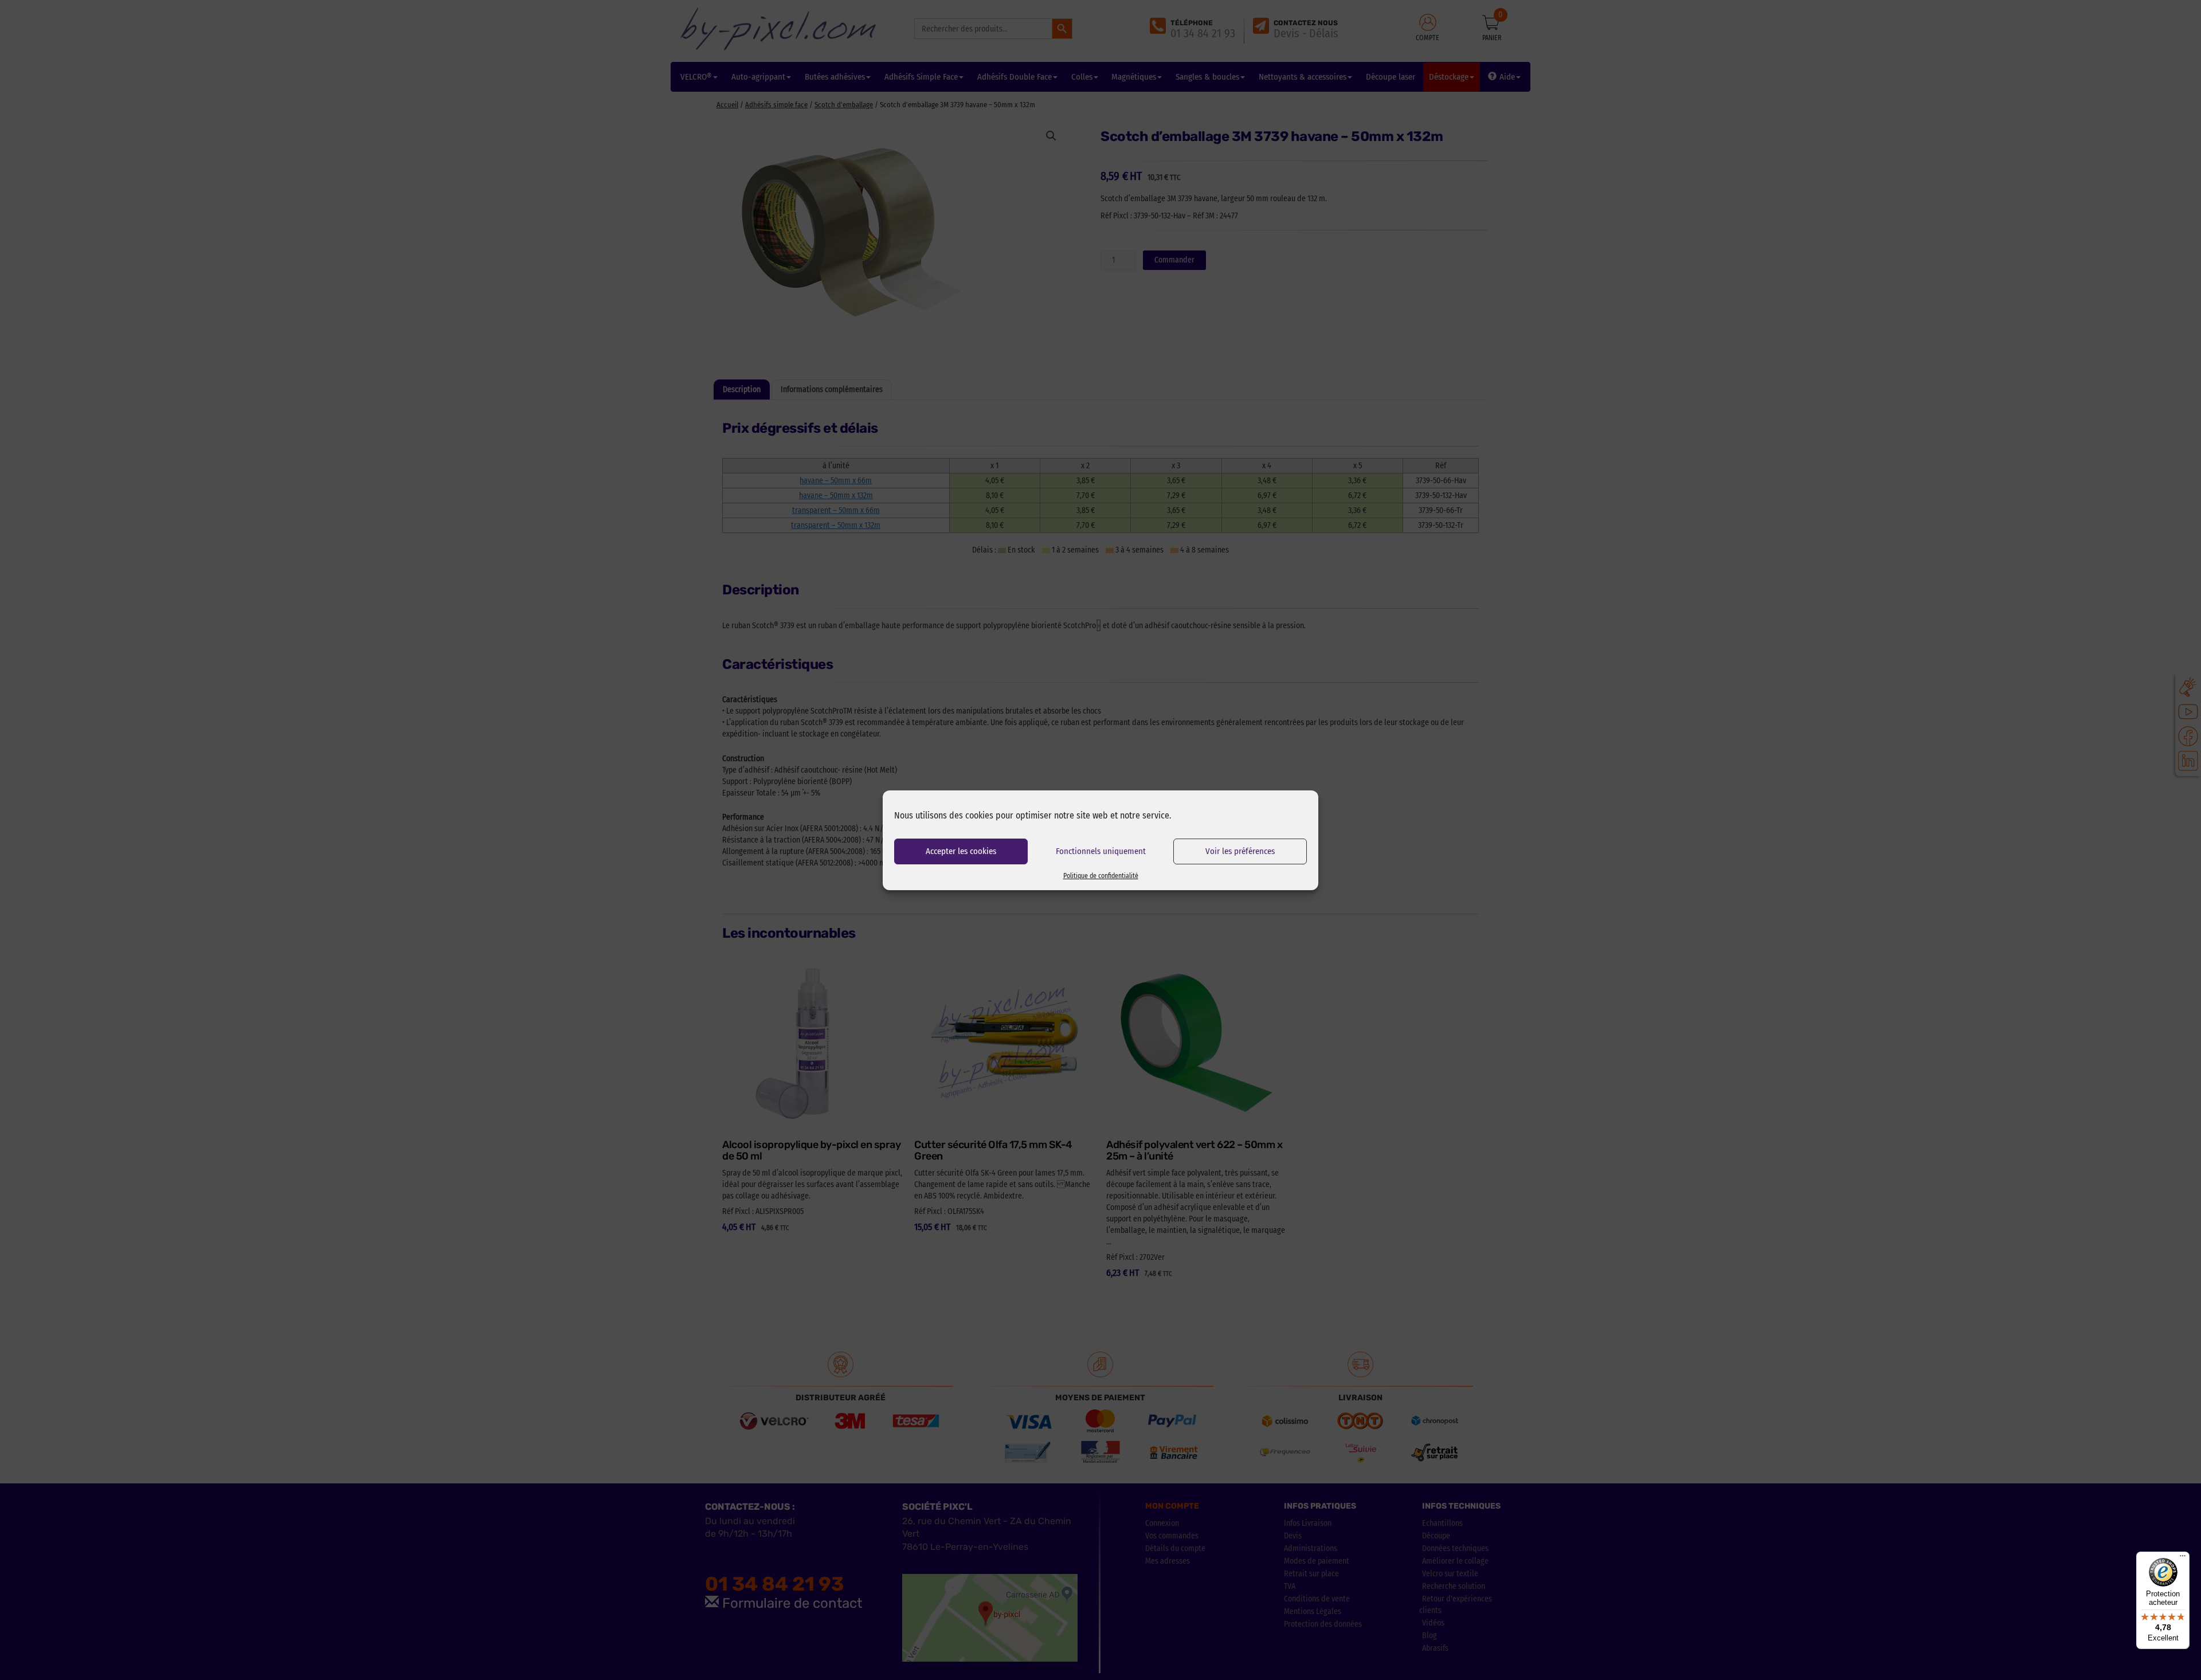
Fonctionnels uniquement (1101, 851)
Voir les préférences (1240, 851)
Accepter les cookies (961, 851)
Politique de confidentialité (1101, 876)
